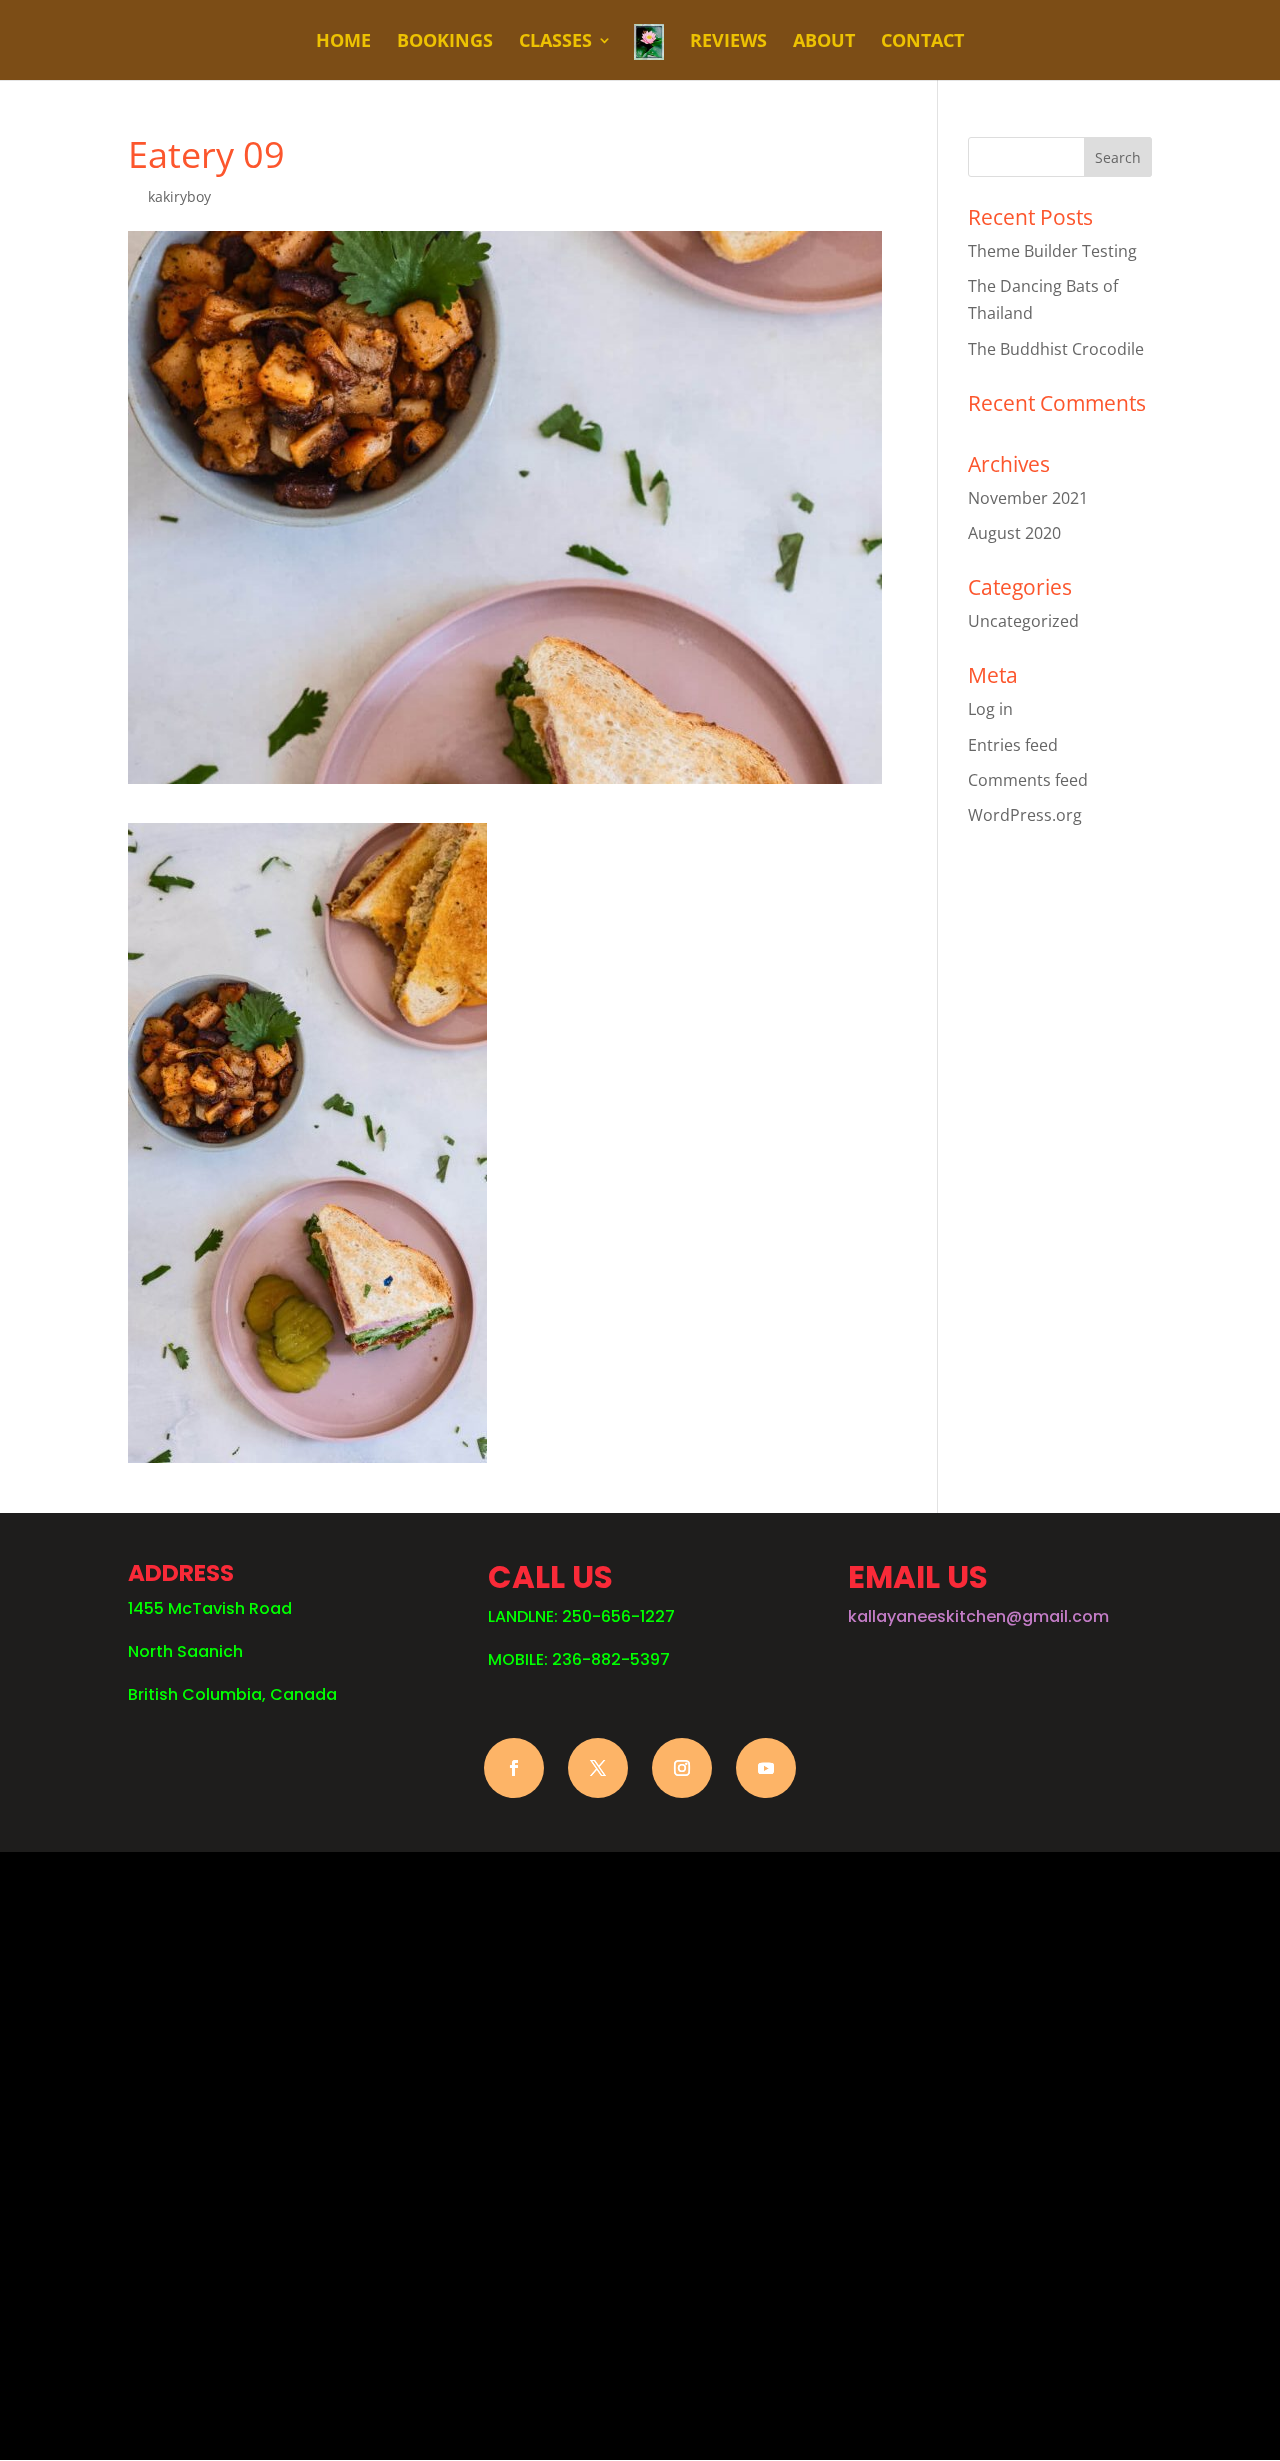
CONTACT (922, 42)
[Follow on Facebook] (514, 1768)
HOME (343, 42)
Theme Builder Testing (1052, 251)
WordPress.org (1025, 815)
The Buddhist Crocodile (1056, 349)
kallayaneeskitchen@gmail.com (978, 1616)
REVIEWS (728, 42)
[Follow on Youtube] (766, 1768)
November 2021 (1028, 498)
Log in (990, 709)
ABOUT (824, 42)
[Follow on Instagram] (682, 1768)
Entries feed (1013, 745)
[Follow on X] (598, 1768)
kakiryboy (179, 196)
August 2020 (1014, 533)
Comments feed (1028, 780)
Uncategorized (1023, 621)
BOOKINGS (445, 42)
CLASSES (555, 42)
